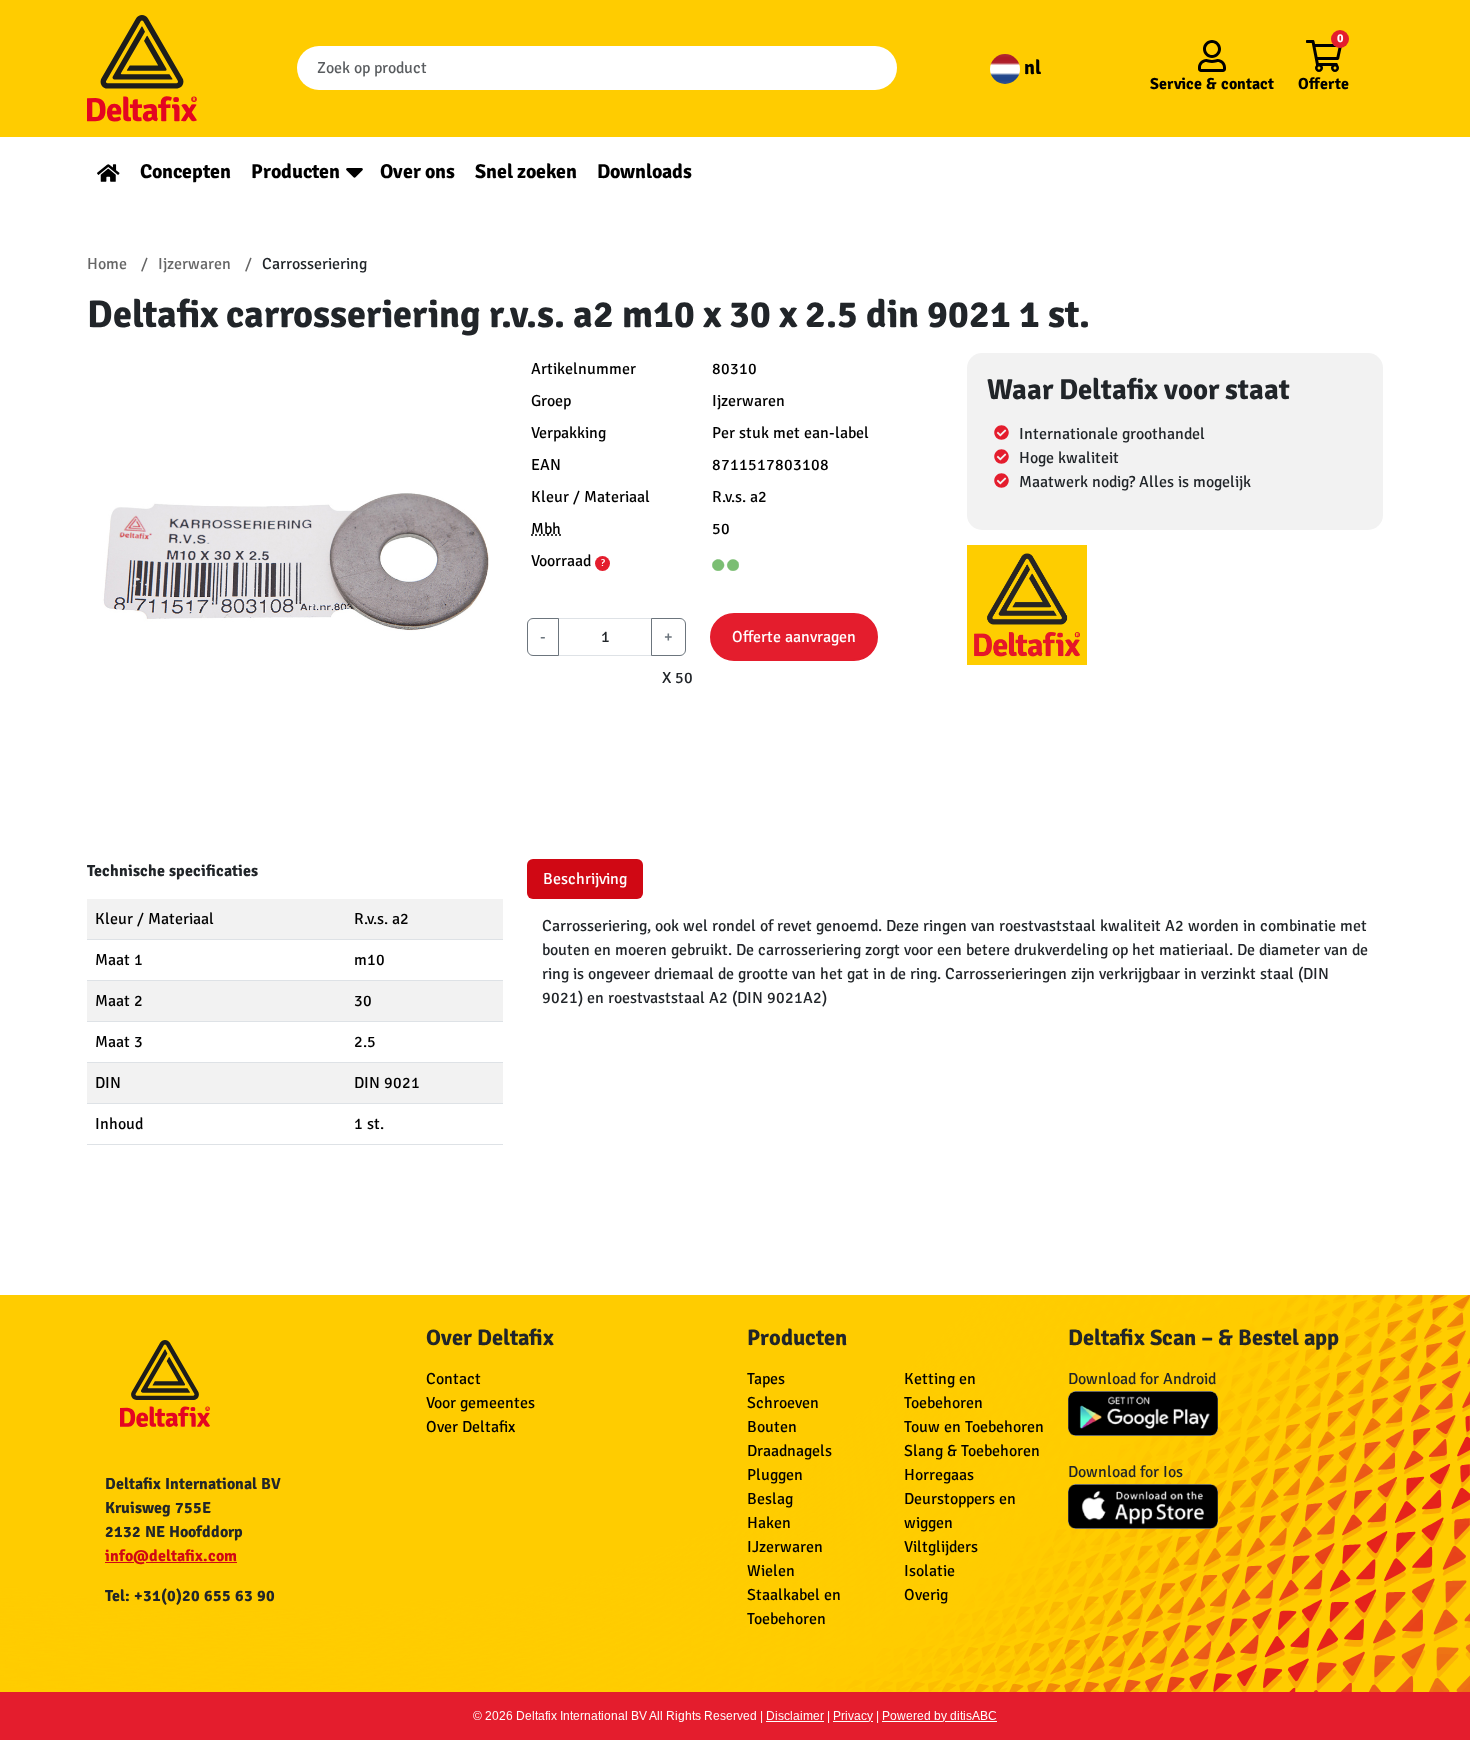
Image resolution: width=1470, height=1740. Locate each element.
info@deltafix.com (171, 1556)
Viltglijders (941, 1547)
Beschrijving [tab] (585, 879)
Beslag (770, 1499)
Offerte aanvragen (794, 637)
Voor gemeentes (480, 1403)
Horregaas (939, 1475)
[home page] (108, 171)
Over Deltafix (470, 1427)
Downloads (644, 171)
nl (1030, 67)
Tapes (766, 1379)
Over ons (417, 171)
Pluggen (775, 1475)
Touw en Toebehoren (974, 1427)
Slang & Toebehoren (972, 1451)
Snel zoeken (526, 171)
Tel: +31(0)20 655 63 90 (190, 1596)
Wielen (771, 1571)
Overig (926, 1595)
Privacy (853, 1716)
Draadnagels (789, 1451)
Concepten (185, 171)
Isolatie (929, 1571)
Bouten (772, 1427)
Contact (453, 1379)
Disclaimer (795, 1716)
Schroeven (783, 1403)
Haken (769, 1523)
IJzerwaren (785, 1547)
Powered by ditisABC (939, 1716)
